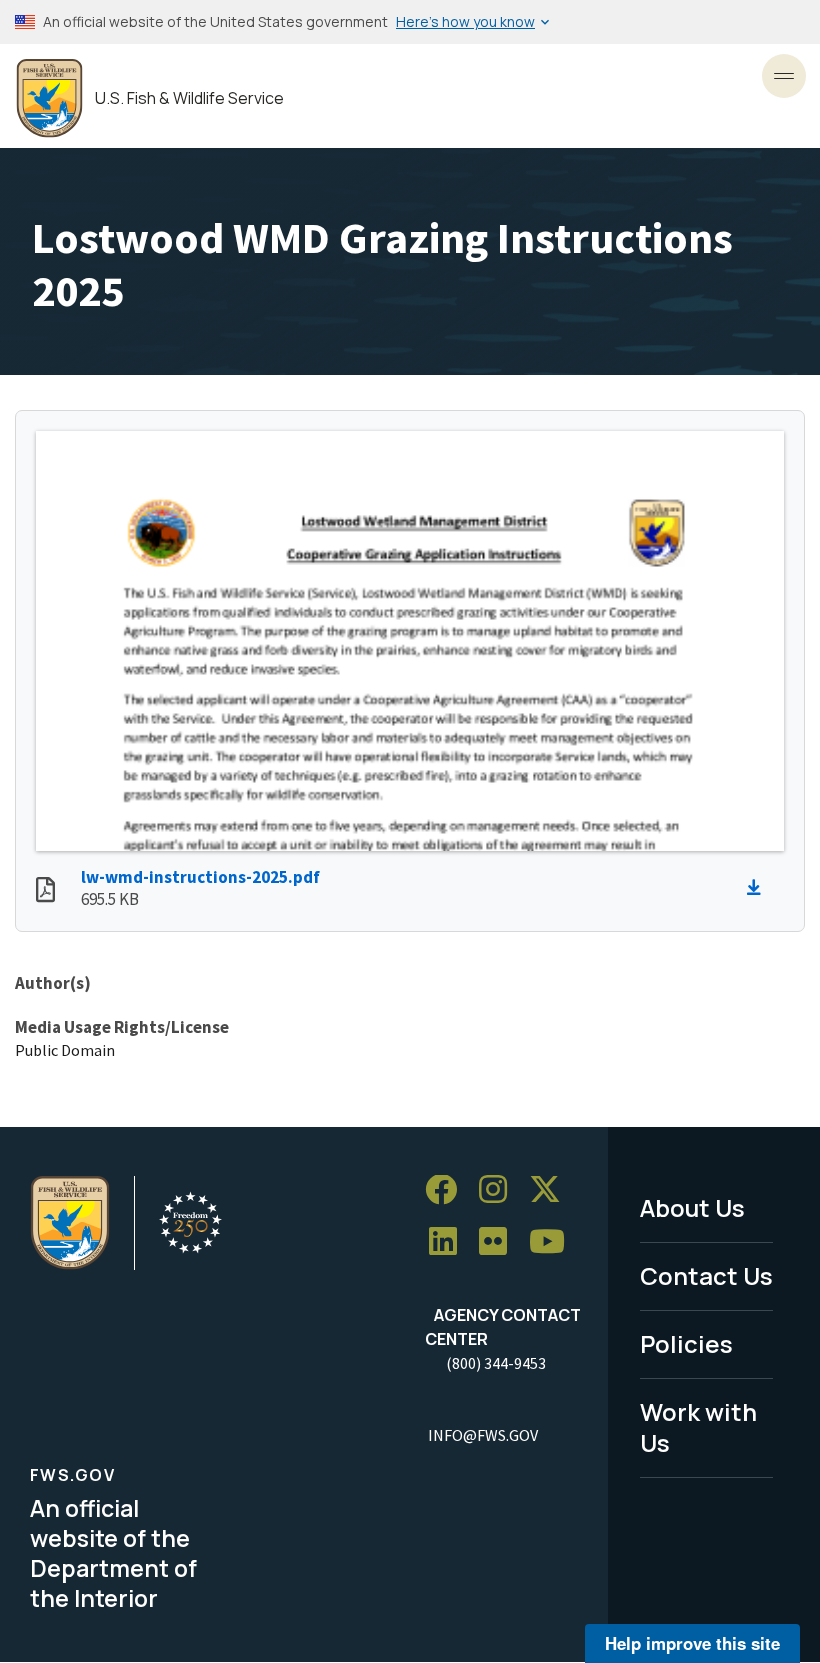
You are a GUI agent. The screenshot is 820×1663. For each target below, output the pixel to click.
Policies (686, 1343)
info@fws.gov (483, 1435)
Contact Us (706, 1275)
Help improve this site (692, 1643)
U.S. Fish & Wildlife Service (189, 98)
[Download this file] (759, 888)
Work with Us (698, 1427)
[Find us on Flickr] (500, 1242)
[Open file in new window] (45, 892)
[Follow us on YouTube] (554, 1242)
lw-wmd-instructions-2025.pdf (200, 877)
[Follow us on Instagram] (500, 1190)
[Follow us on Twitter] (552, 1190)
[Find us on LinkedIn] (450, 1242)
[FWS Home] (49, 98)
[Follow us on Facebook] (448, 1190)
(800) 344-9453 (496, 1363)
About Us (692, 1207)
